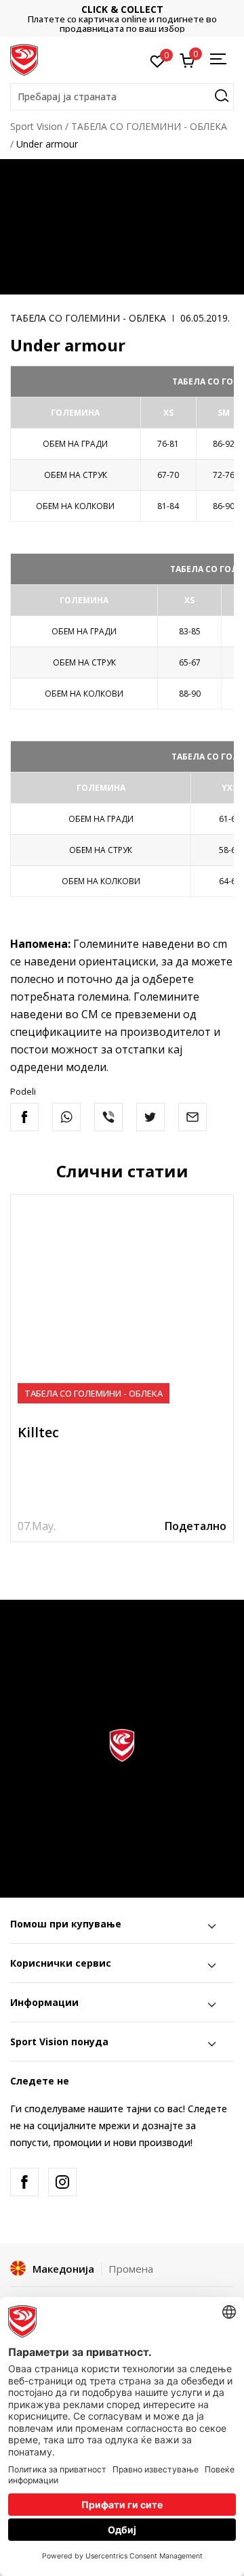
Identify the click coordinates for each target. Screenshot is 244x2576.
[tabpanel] (122, 1368)
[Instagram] (62, 2182)
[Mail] (192, 1117)
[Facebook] (24, 1117)
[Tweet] (150, 1117)
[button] (122, 97)
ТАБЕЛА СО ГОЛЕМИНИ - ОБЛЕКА (149, 126)
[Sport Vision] (24, 59)
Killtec (38, 1432)
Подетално (196, 1526)
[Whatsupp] (66, 1117)
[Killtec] (122, 1306)
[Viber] (108, 1117)
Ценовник (172, 19)
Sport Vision (36, 126)
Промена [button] (131, 2269)
